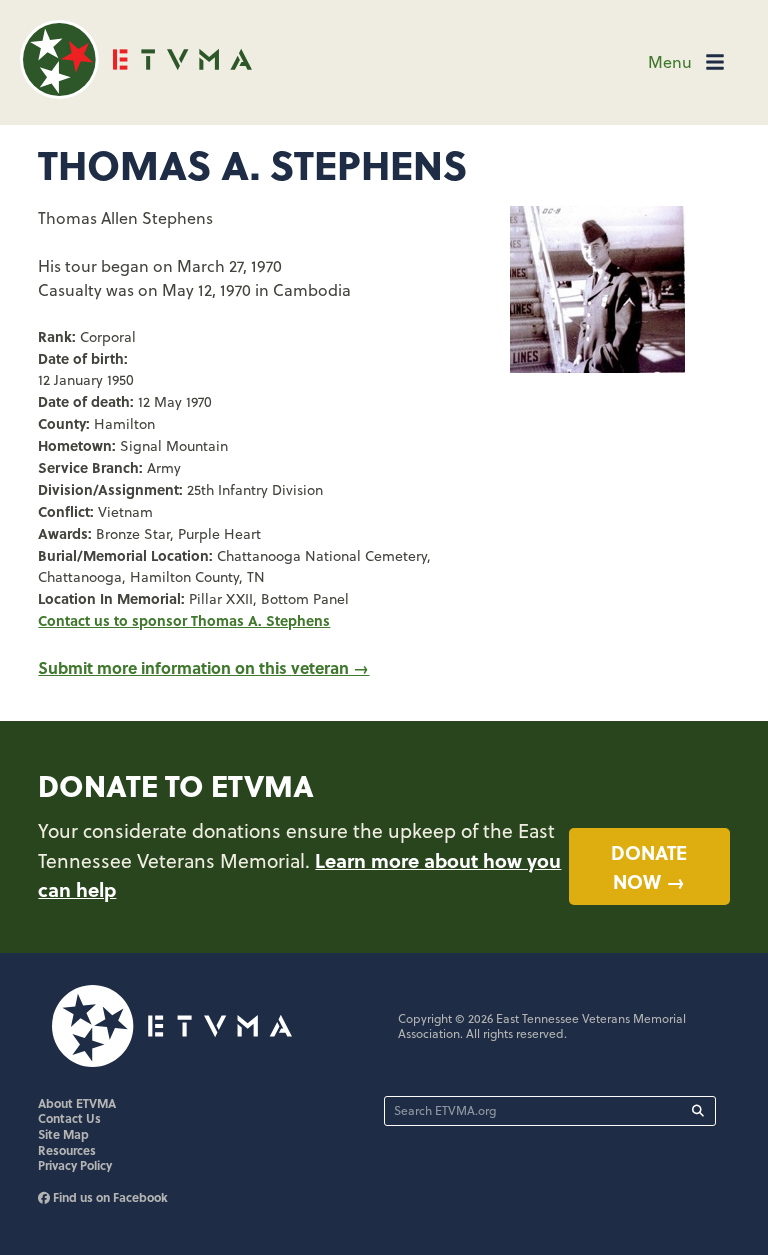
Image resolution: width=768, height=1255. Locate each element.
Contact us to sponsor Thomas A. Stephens (184, 620)
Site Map (63, 1134)
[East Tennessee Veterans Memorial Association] (136, 92)
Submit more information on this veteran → (203, 667)
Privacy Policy (75, 1165)
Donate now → (649, 866)
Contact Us (69, 1118)
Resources (67, 1150)
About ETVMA (77, 1103)
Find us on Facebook (109, 1197)
